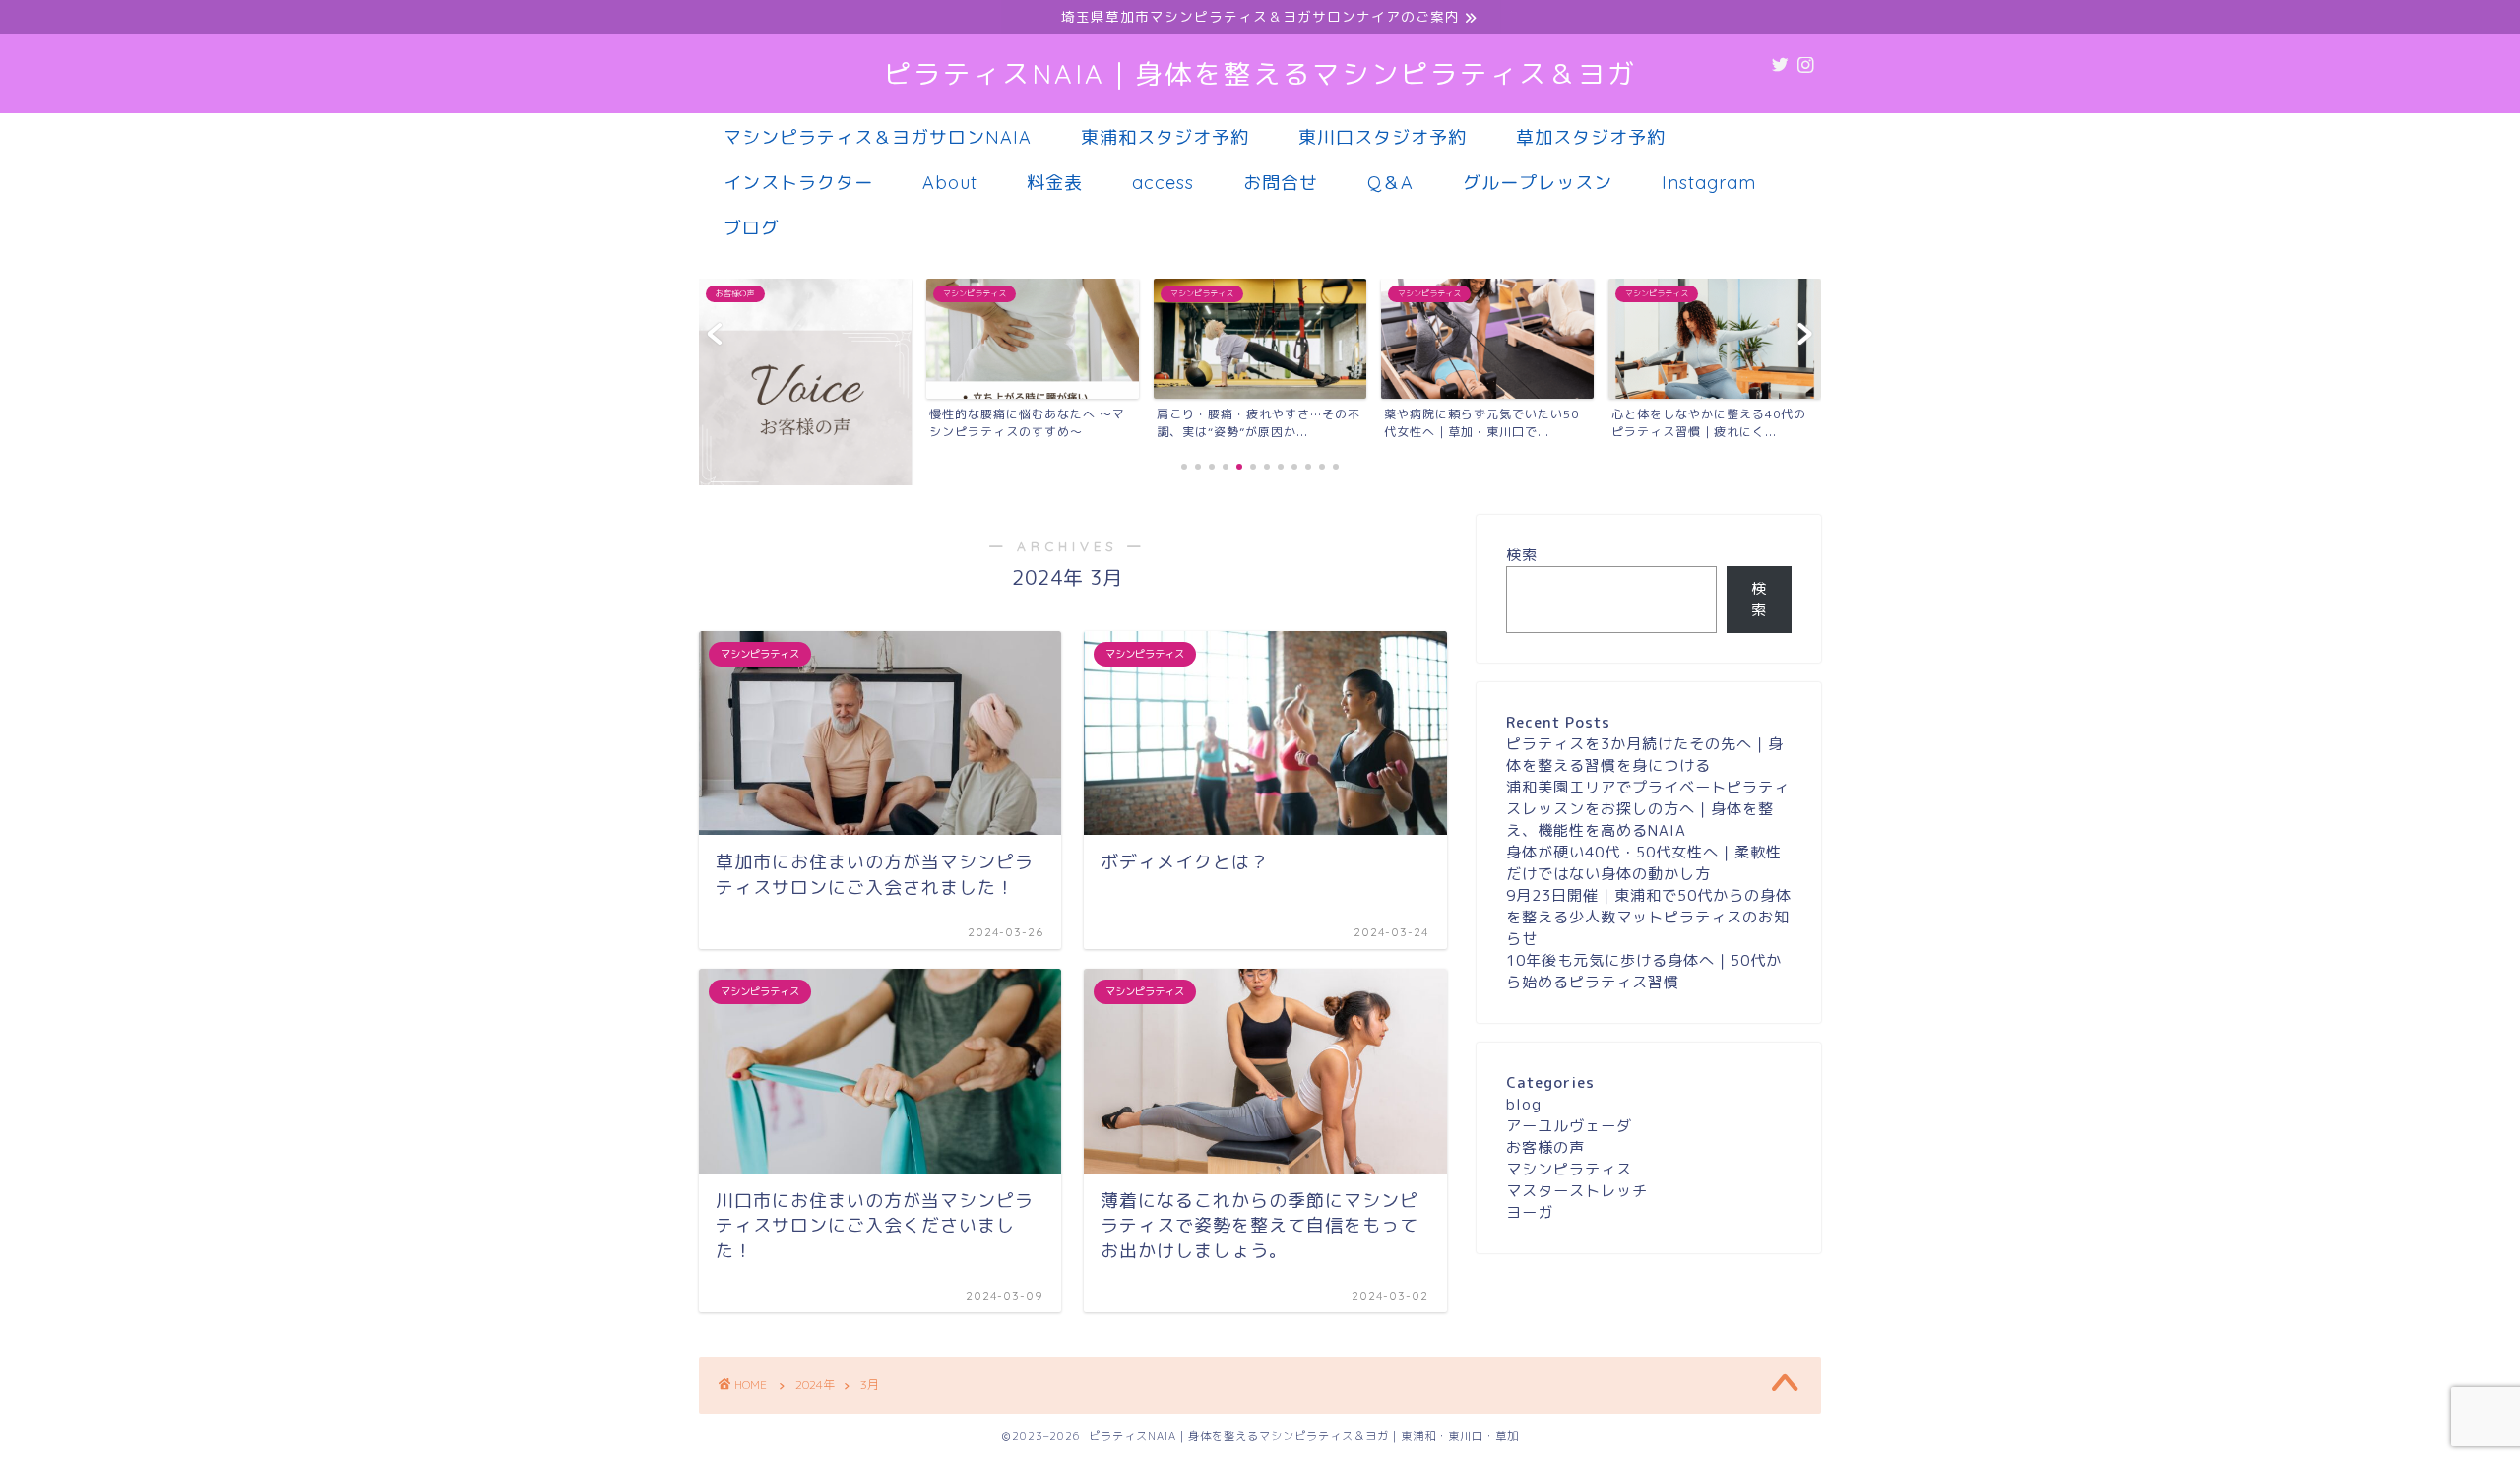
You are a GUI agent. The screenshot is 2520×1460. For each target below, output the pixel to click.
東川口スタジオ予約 (1383, 137)
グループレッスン (1538, 183)
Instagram (1709, 183)
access (1163, 183)
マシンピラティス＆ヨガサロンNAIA (878, 137)
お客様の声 (1545, 1147)
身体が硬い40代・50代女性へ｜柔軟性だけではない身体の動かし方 (1644, 863)
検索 (1522, 555)
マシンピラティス (1569, 1169)
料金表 (1055, 183)
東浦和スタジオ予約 (1165, 137)
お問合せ (1281, 183)
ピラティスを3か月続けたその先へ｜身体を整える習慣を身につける (1645, 755)
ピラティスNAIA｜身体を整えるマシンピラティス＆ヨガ (1260, 74)
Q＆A (1390, 183)
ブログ (752, 228)
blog (1524, 1104)
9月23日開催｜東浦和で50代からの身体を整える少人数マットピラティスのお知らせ (1649, 917)
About (950, 183)
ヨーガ (1530, 1212)
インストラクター (798, 183)
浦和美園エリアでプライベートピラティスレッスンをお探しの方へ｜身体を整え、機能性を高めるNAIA (1648, 809)
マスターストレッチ (1577, 1191)
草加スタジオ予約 (1591, 137)
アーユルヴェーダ (1569, 1126)
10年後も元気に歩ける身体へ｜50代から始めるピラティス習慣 (1644, 971)
